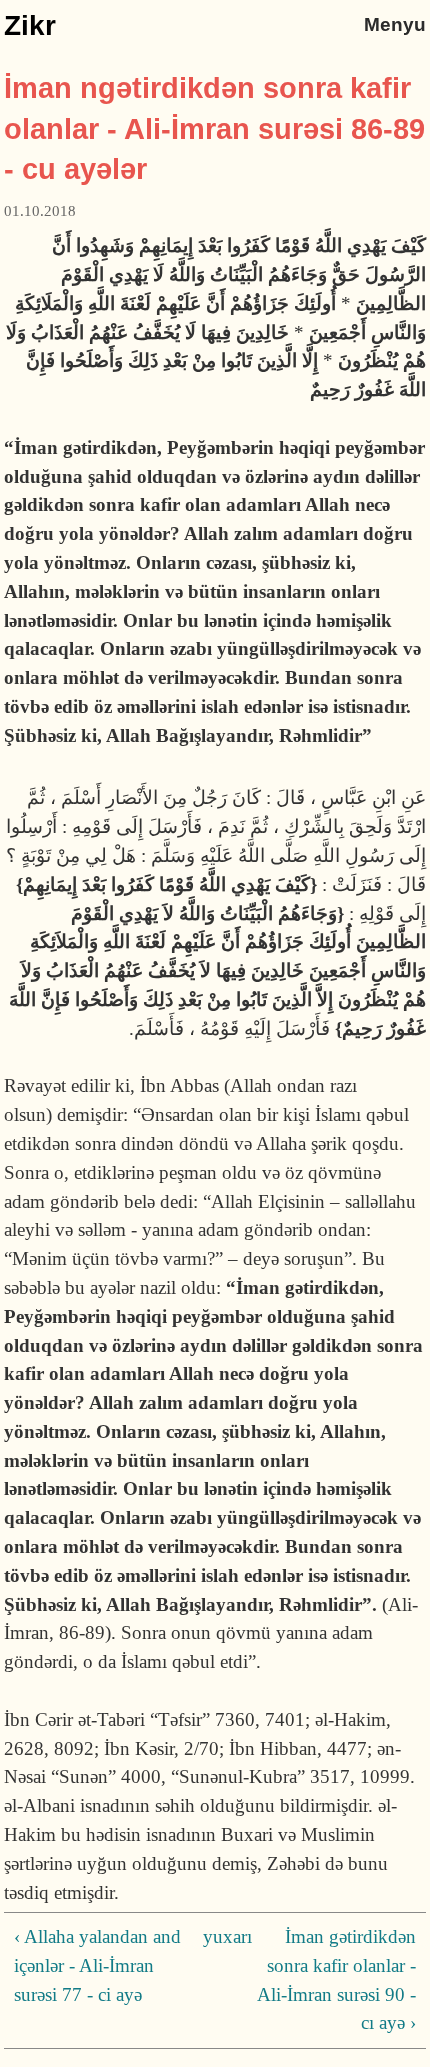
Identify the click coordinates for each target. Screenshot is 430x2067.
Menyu (395, 24)
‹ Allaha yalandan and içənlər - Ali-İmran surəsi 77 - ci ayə (97, 1965)
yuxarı (211, 1936)
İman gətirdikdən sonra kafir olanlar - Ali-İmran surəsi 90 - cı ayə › (336, 1979)
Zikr (30, 25)
